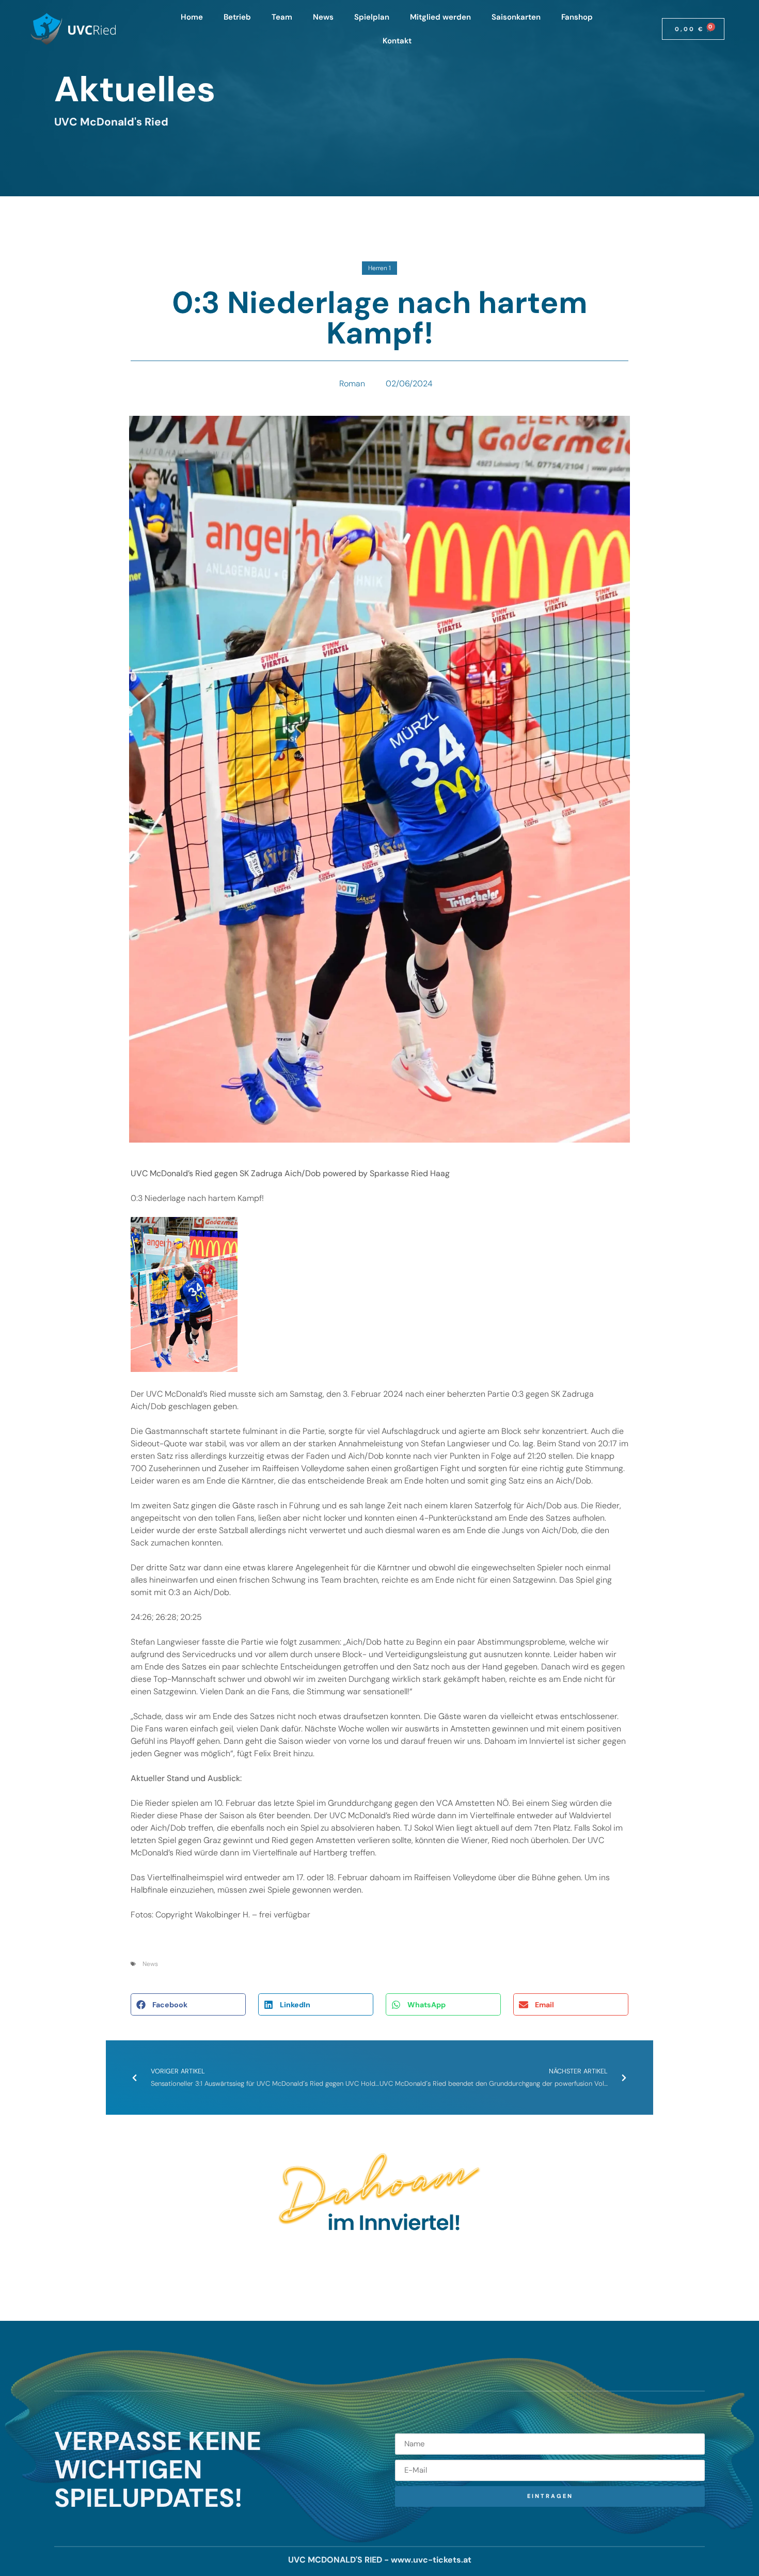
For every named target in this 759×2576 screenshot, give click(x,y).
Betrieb (237, 17)
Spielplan (372, 17)
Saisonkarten (516, 17)
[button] (188, 2004)
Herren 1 (379, 268)
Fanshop (577, 17)
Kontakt (397, 41)
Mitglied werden (440, 17)
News (323, 17)
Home (192, 17)
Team (282, 17)
